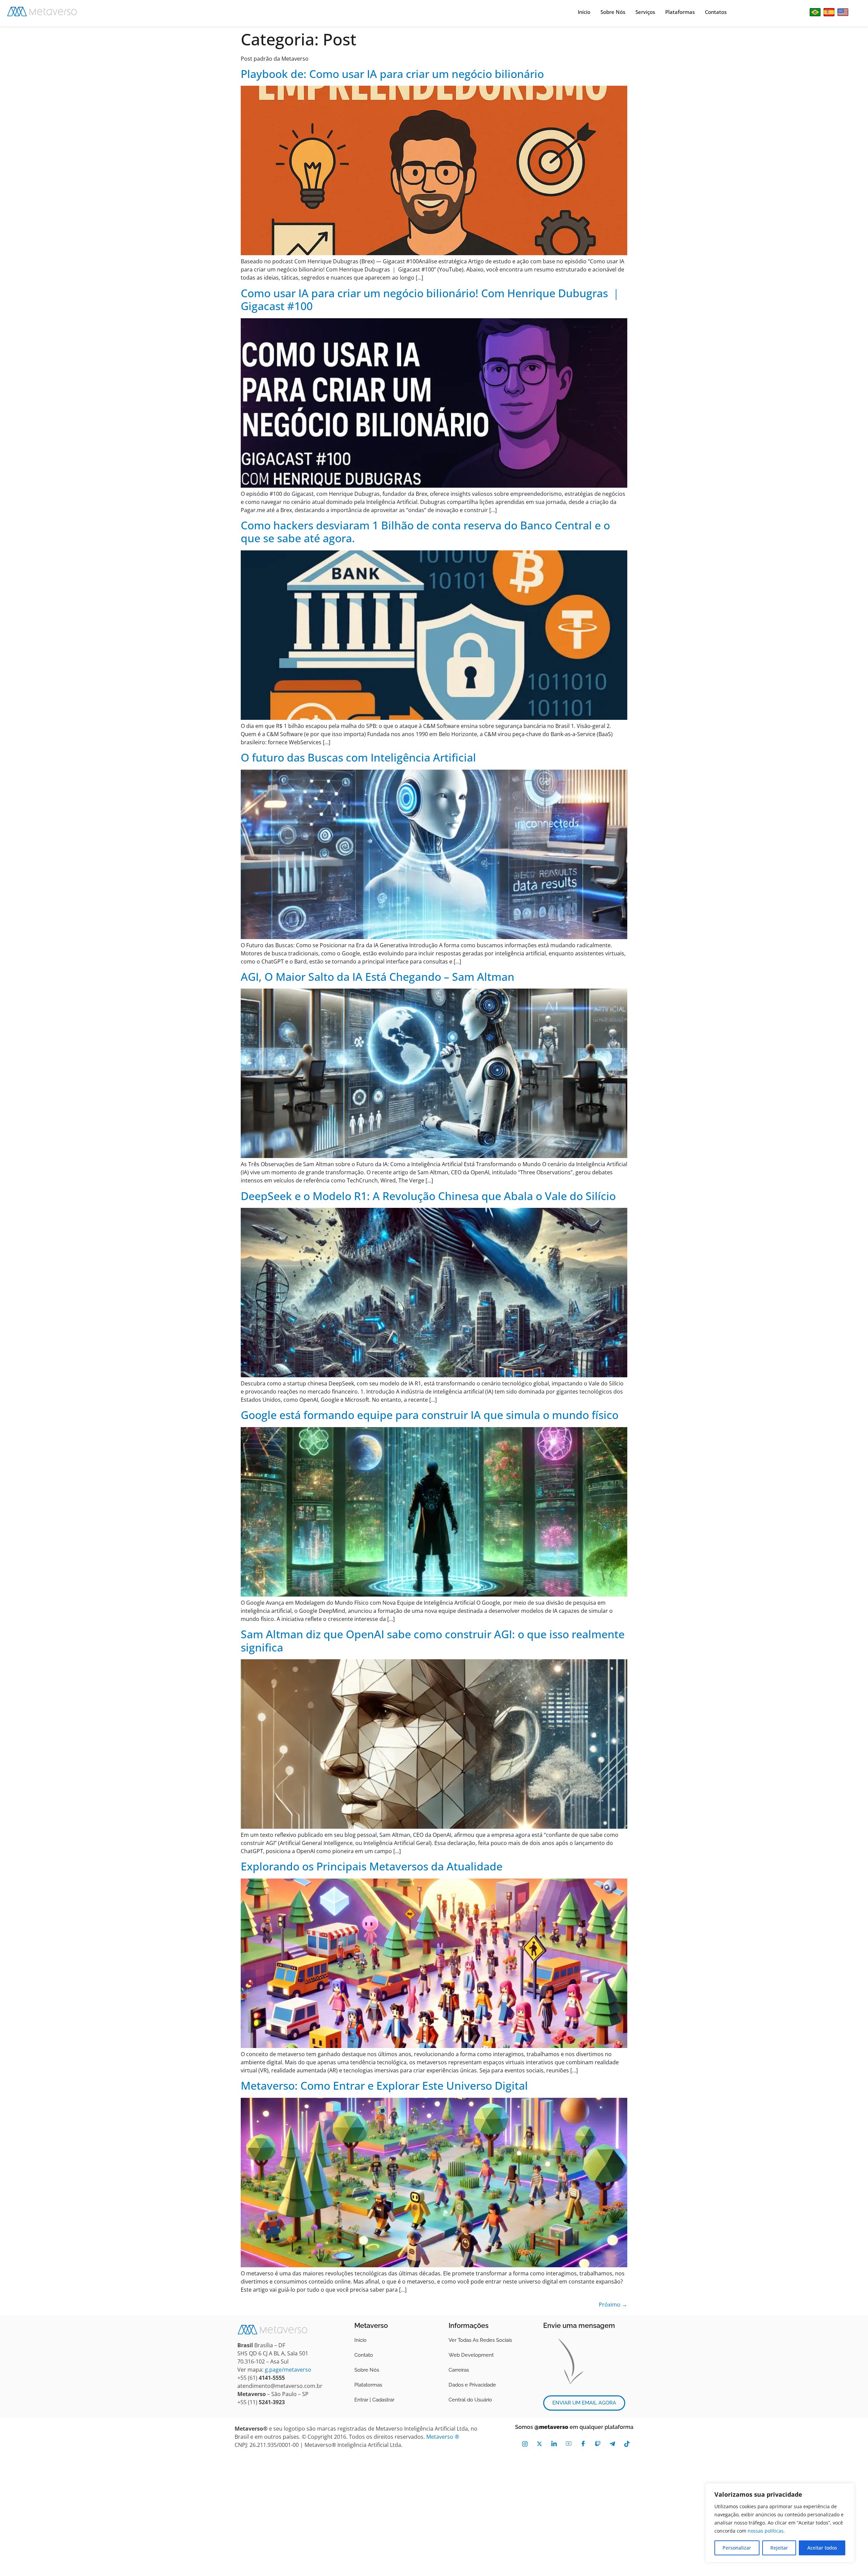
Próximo (613, 2305)
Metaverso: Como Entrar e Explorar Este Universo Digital (384, 2085)
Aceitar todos (822, 2548)
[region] (780, 2523)
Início (584, 12)
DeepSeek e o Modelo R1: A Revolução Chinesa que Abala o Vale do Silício (428, 1196)
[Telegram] (612, 2443)
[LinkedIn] (554, 2443)
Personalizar (737, 2548)
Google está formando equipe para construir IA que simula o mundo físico (430, 1415)
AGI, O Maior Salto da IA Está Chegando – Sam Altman (378, 977)
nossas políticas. (766, 2531)
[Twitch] (598, 2443)
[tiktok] (627, 2443)
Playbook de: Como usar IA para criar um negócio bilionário (392, 74)
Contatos (716, 12)
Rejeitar (779, 2548)
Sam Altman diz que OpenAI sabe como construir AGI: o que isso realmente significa (433, 1640)
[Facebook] (583, 2443)
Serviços (645, 12)
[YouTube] (568, 2443)
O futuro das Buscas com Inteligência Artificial (358, 757)
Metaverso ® (443, 2437)
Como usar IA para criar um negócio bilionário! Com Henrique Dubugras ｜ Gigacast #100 (431, 299)
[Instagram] (525, 2443)
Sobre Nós (613, 12)
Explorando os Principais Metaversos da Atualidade (372, 1866)
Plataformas (680, 12)
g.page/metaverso (288, 2370)
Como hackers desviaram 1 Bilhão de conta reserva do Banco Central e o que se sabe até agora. (425, 532)
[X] (539, 2443)
